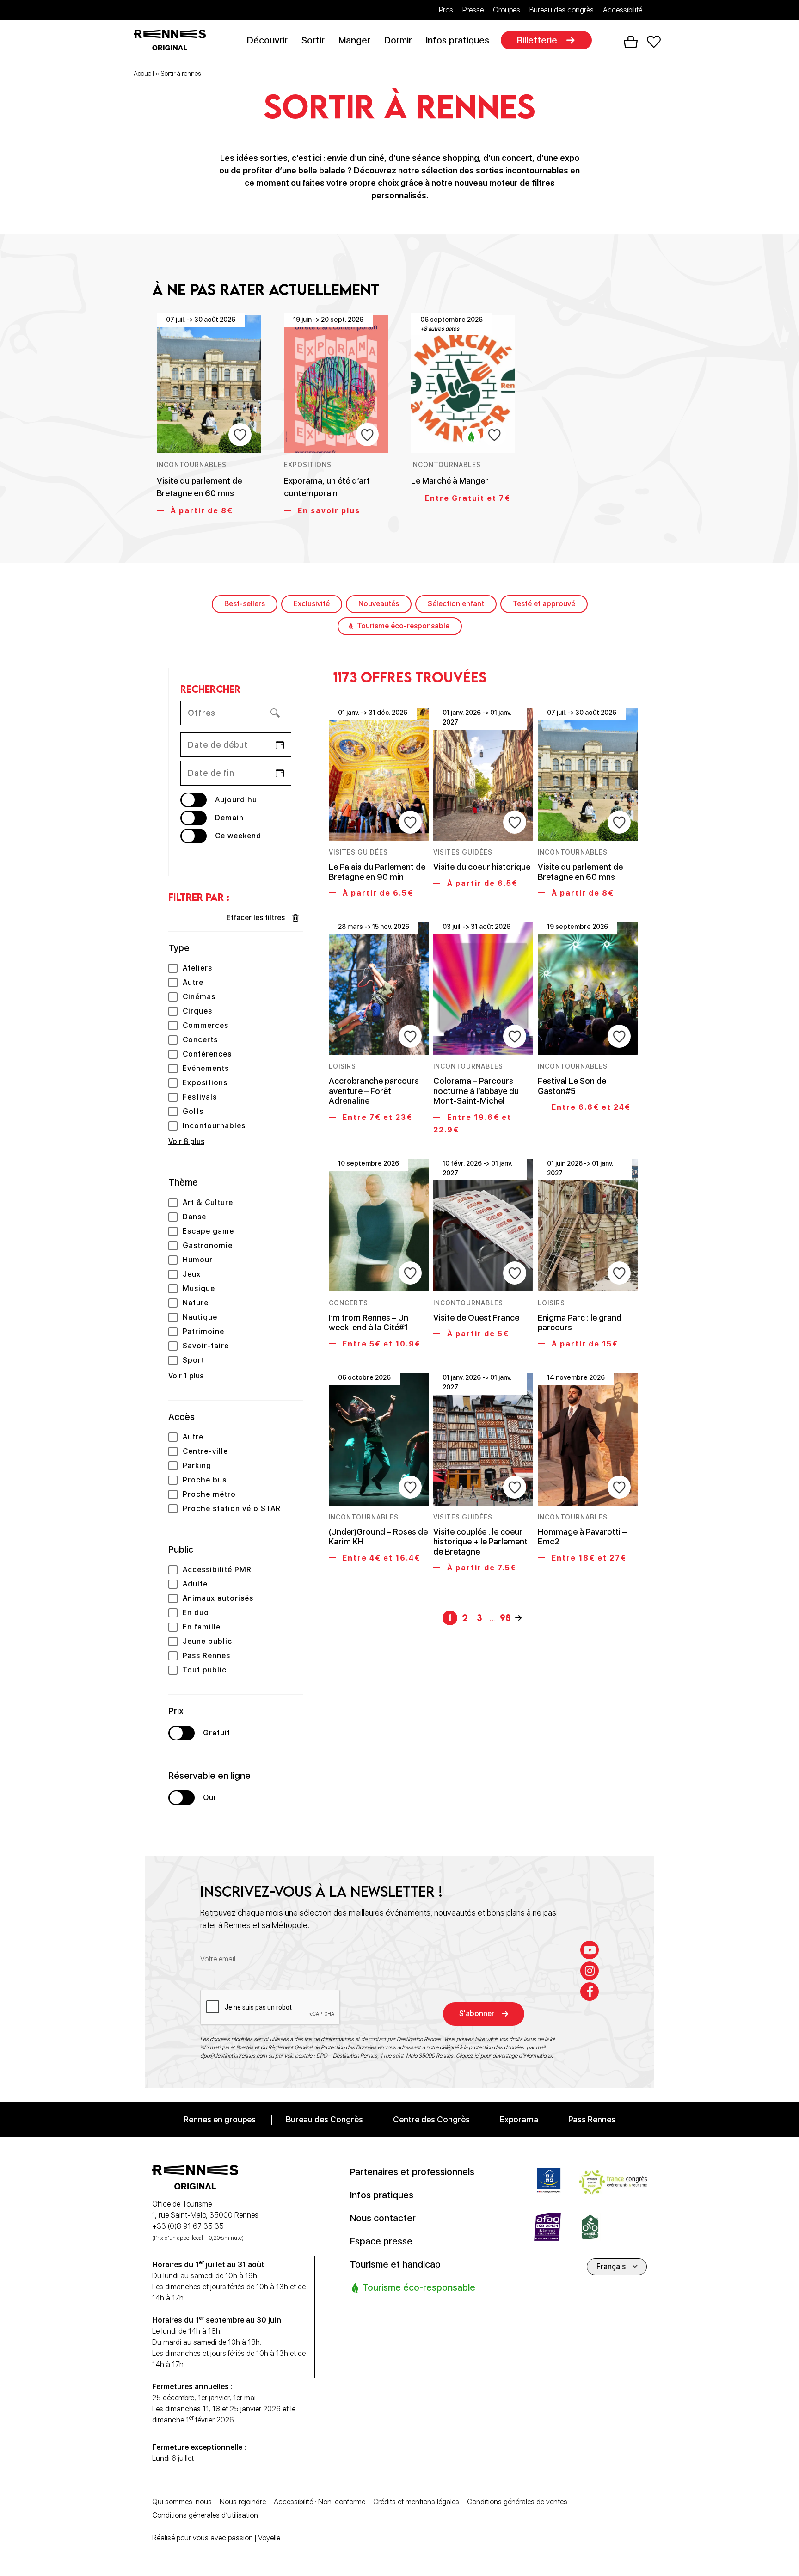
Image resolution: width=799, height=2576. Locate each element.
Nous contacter (383, 2218)
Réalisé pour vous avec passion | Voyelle (216, 2538)
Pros (446, 10)
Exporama (519, 2119)
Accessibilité (623, 10)
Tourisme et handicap (395, 2264)
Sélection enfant (456, 604)
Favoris (654, 42)
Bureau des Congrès (324, 2119)
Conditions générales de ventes (517, 2502)
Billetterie (537, 40)
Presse (473, 10)
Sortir (313, 40)
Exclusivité (312, 604)
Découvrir (267, 40)
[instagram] (590, 1971)
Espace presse (381, 2241)
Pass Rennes (592, 2119)
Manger (354, 40)
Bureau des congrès (562, 10)
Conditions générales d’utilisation (205, 2515)
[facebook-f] (590, 1992)
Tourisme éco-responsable (403, 626)
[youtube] (590, 1950)
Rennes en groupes (220, 2119)
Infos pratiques (458, 40)
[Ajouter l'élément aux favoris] (240, 435)
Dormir (398, 40)
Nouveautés (379, 604)
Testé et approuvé (544, 604)
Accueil (144, 74)
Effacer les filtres (256, 918)
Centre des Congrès (431, 2119)
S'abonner (477, 2013)
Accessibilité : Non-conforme (320, 2502)
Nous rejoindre (243, 2502)
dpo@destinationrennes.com (234, 2056)
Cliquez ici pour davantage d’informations (504, 2056)
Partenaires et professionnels (412, 2172)
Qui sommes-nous (182, 2502)
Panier (631, 42)
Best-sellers (245, 604)
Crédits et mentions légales (416, 2502)
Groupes (507, 10)
